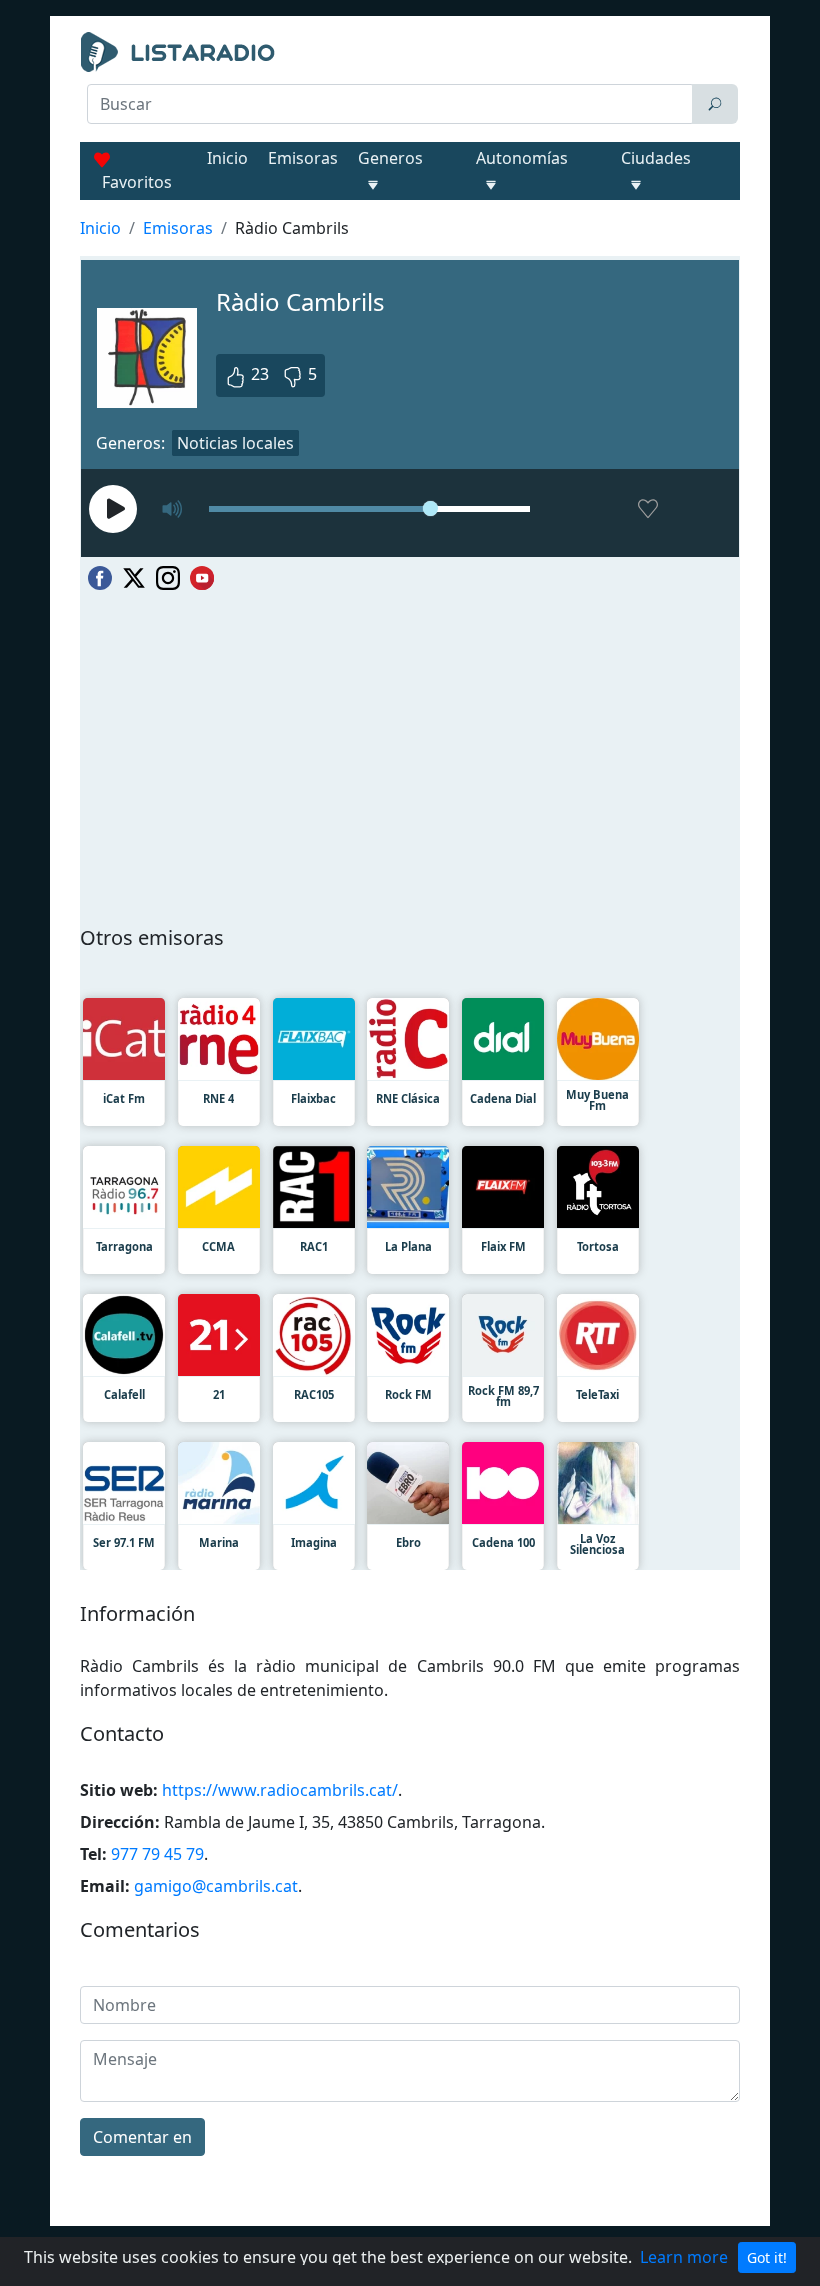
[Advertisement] (410, 176)
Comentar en (142, 2137)
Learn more (684, 2257)
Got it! (767, 2257)
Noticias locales (235, 443)
